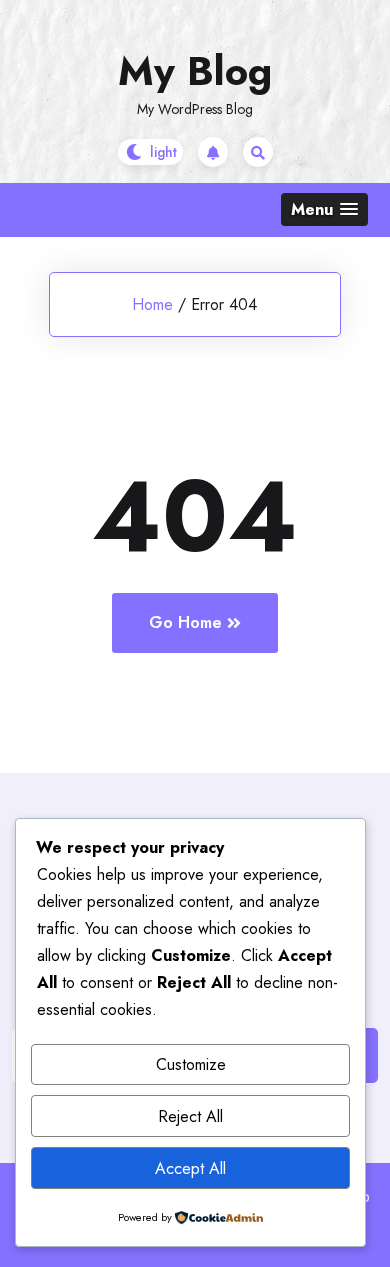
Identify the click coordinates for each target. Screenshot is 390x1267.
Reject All (190, 1116)
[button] (324, 209)
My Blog (195, 71)
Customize (191, 1064)
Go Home (185, 622)
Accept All (190, 1168)
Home (152, 304)
